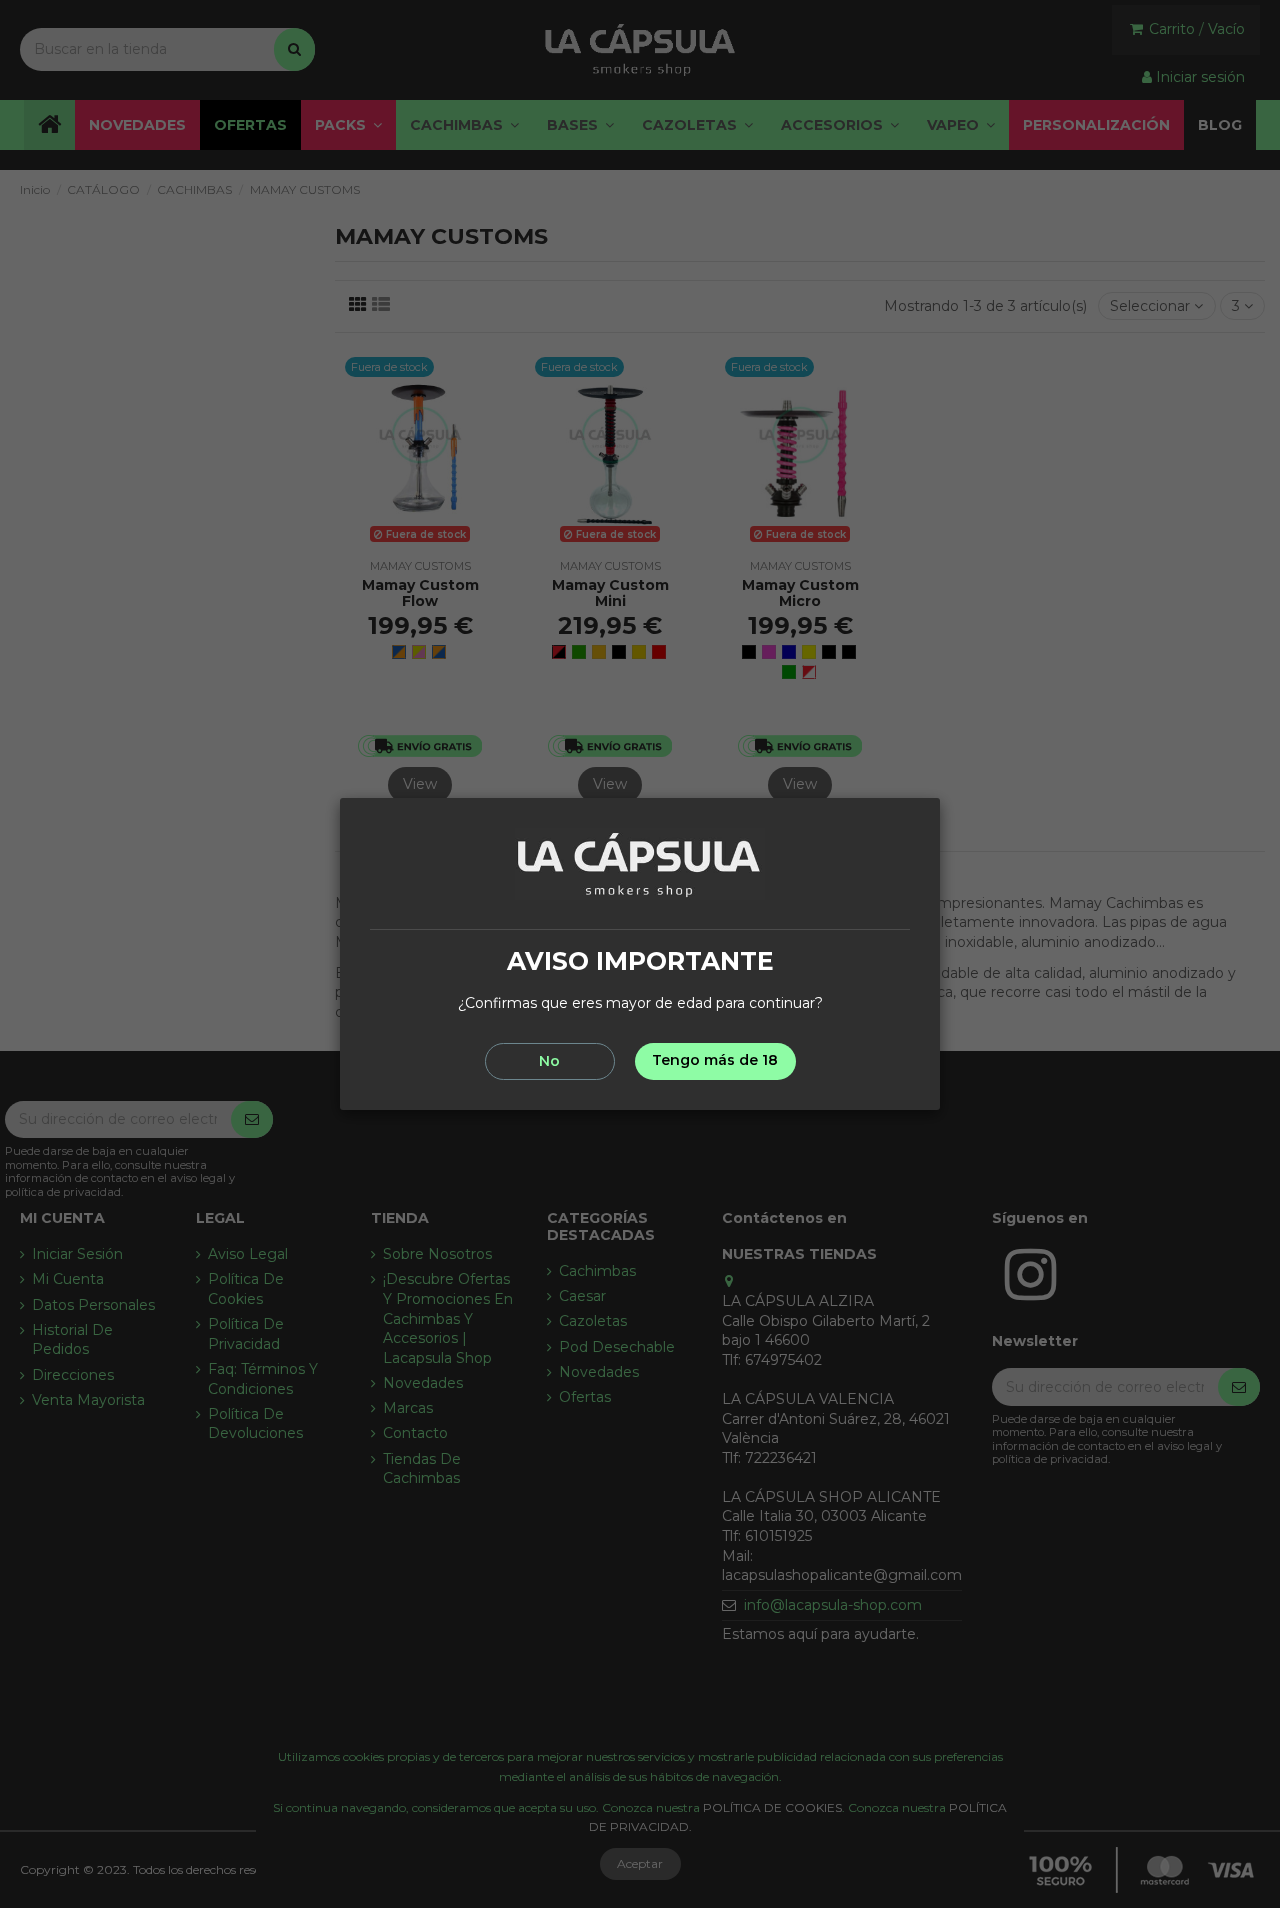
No (549, 1061)
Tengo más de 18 (715, 1060)
